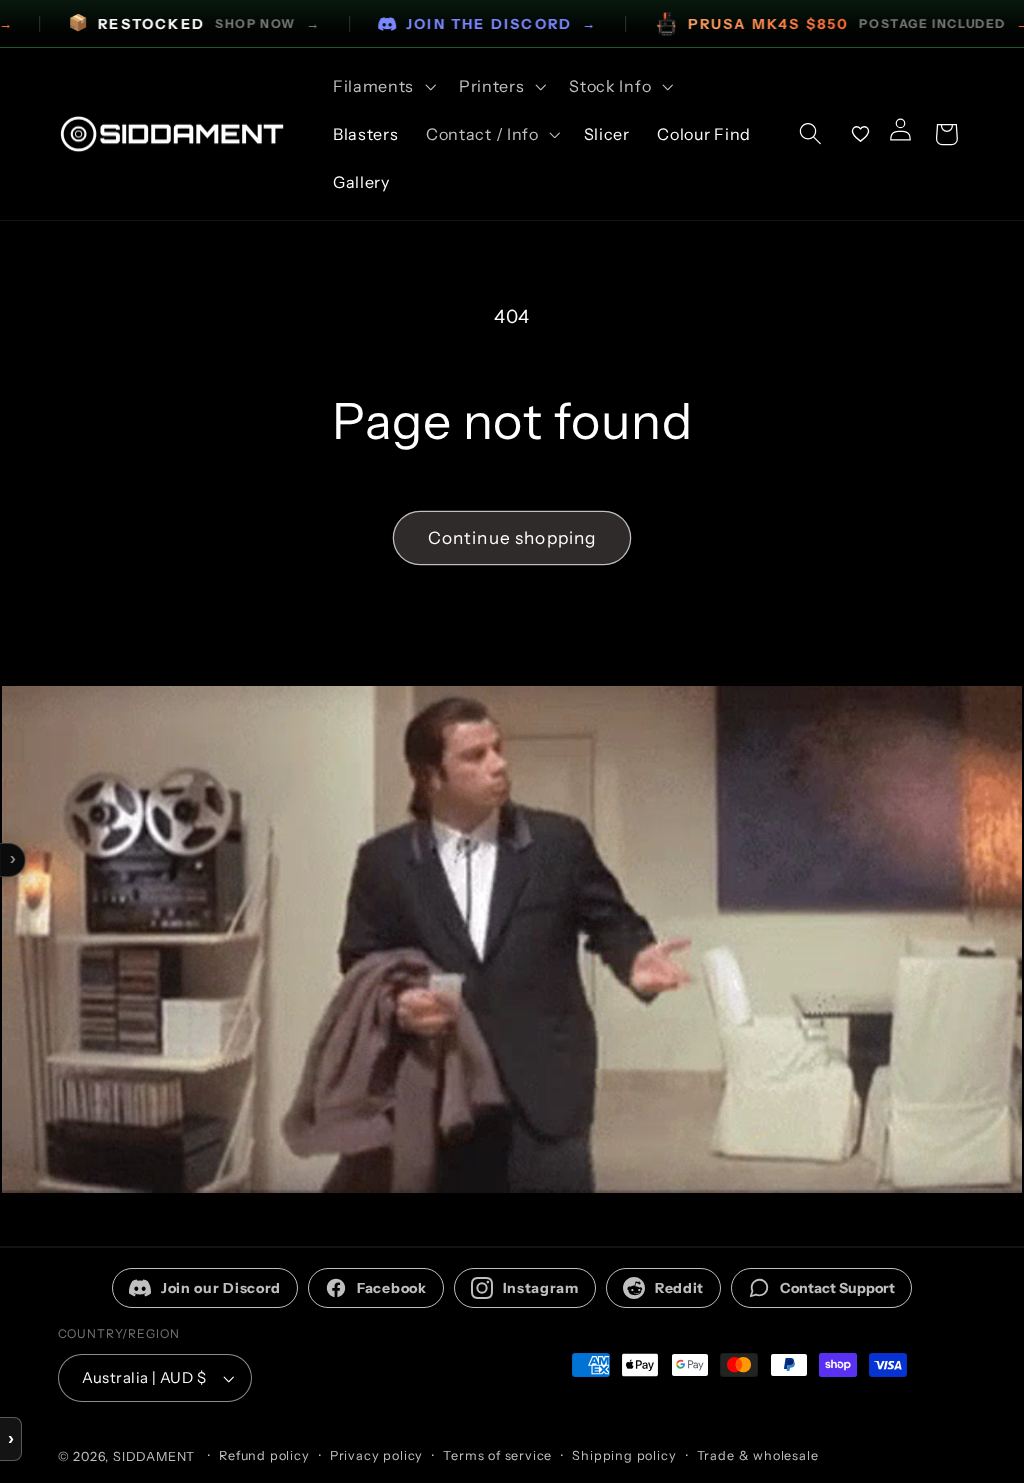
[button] (382, 86)
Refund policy (264, 1455)
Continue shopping (512, 537)
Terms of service (497, 1455)
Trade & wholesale (758, 1455)
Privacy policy (376, 1455)
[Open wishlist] (861, 134)
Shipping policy (624, 1455)
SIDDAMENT (154, 1456)
